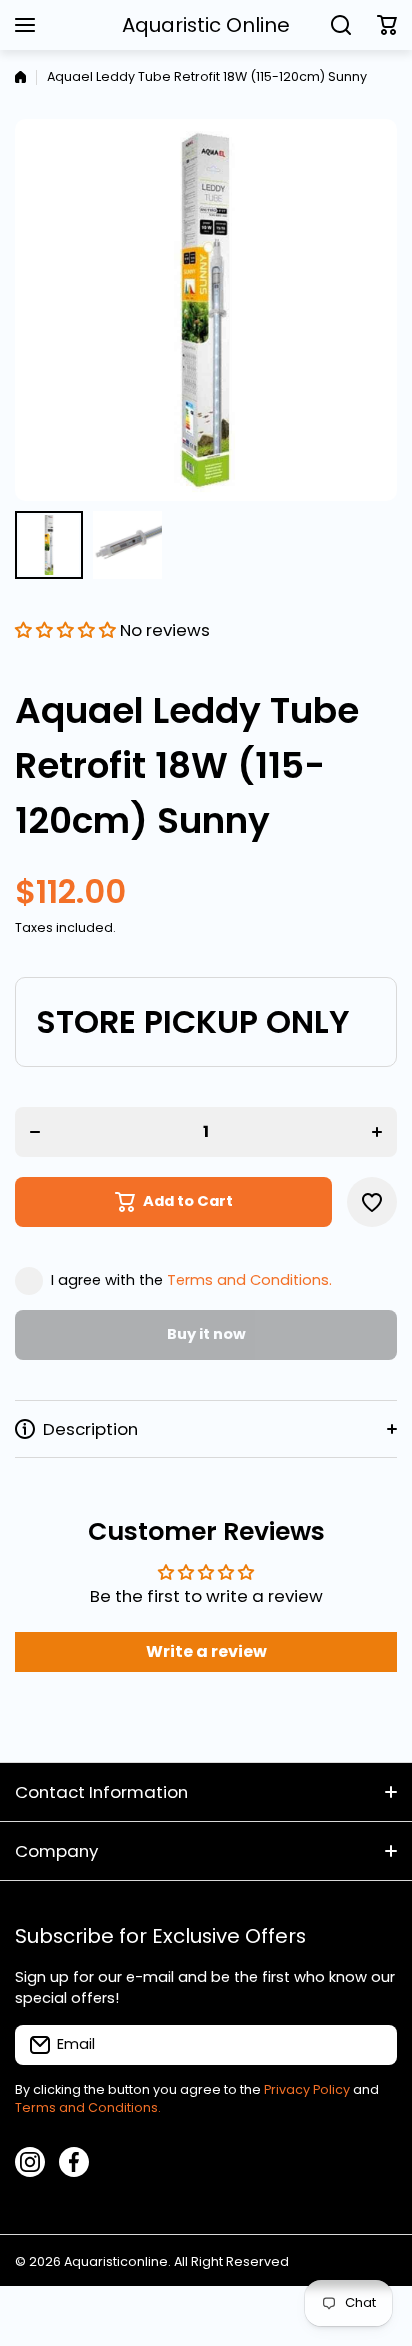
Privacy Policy (307, 2089)
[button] (387, 25)
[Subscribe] (372, 2045)
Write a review (206, 1651)
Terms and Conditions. (249, 1280)
